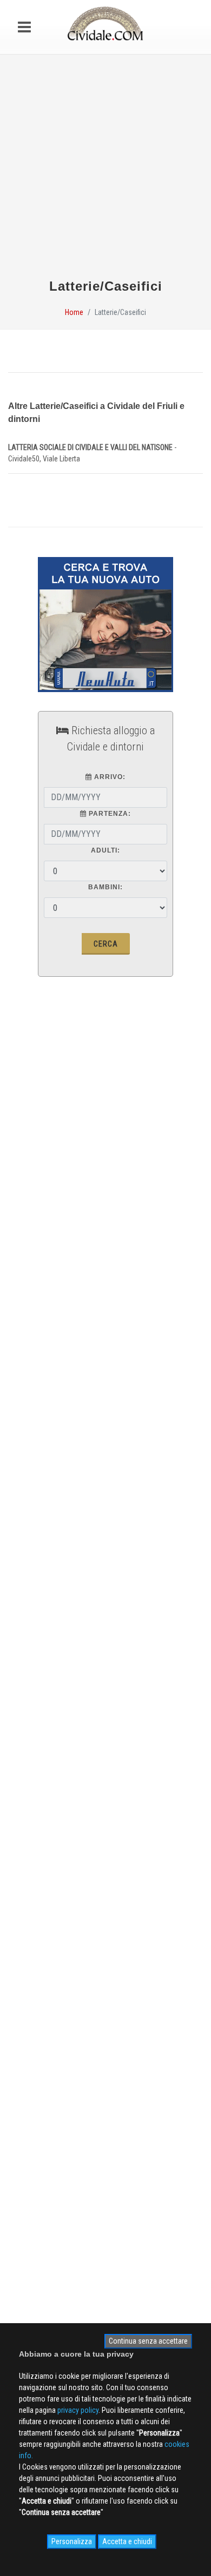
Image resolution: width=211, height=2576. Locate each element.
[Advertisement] (105, 171)
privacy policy (78, 2410)
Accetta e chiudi (127, 2541)
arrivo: (109, 777)
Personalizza (72, 2541)
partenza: (109, 814)
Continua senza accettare (148, 2341)
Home (74, 312)
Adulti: (105, 850)
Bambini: (105, 887)
